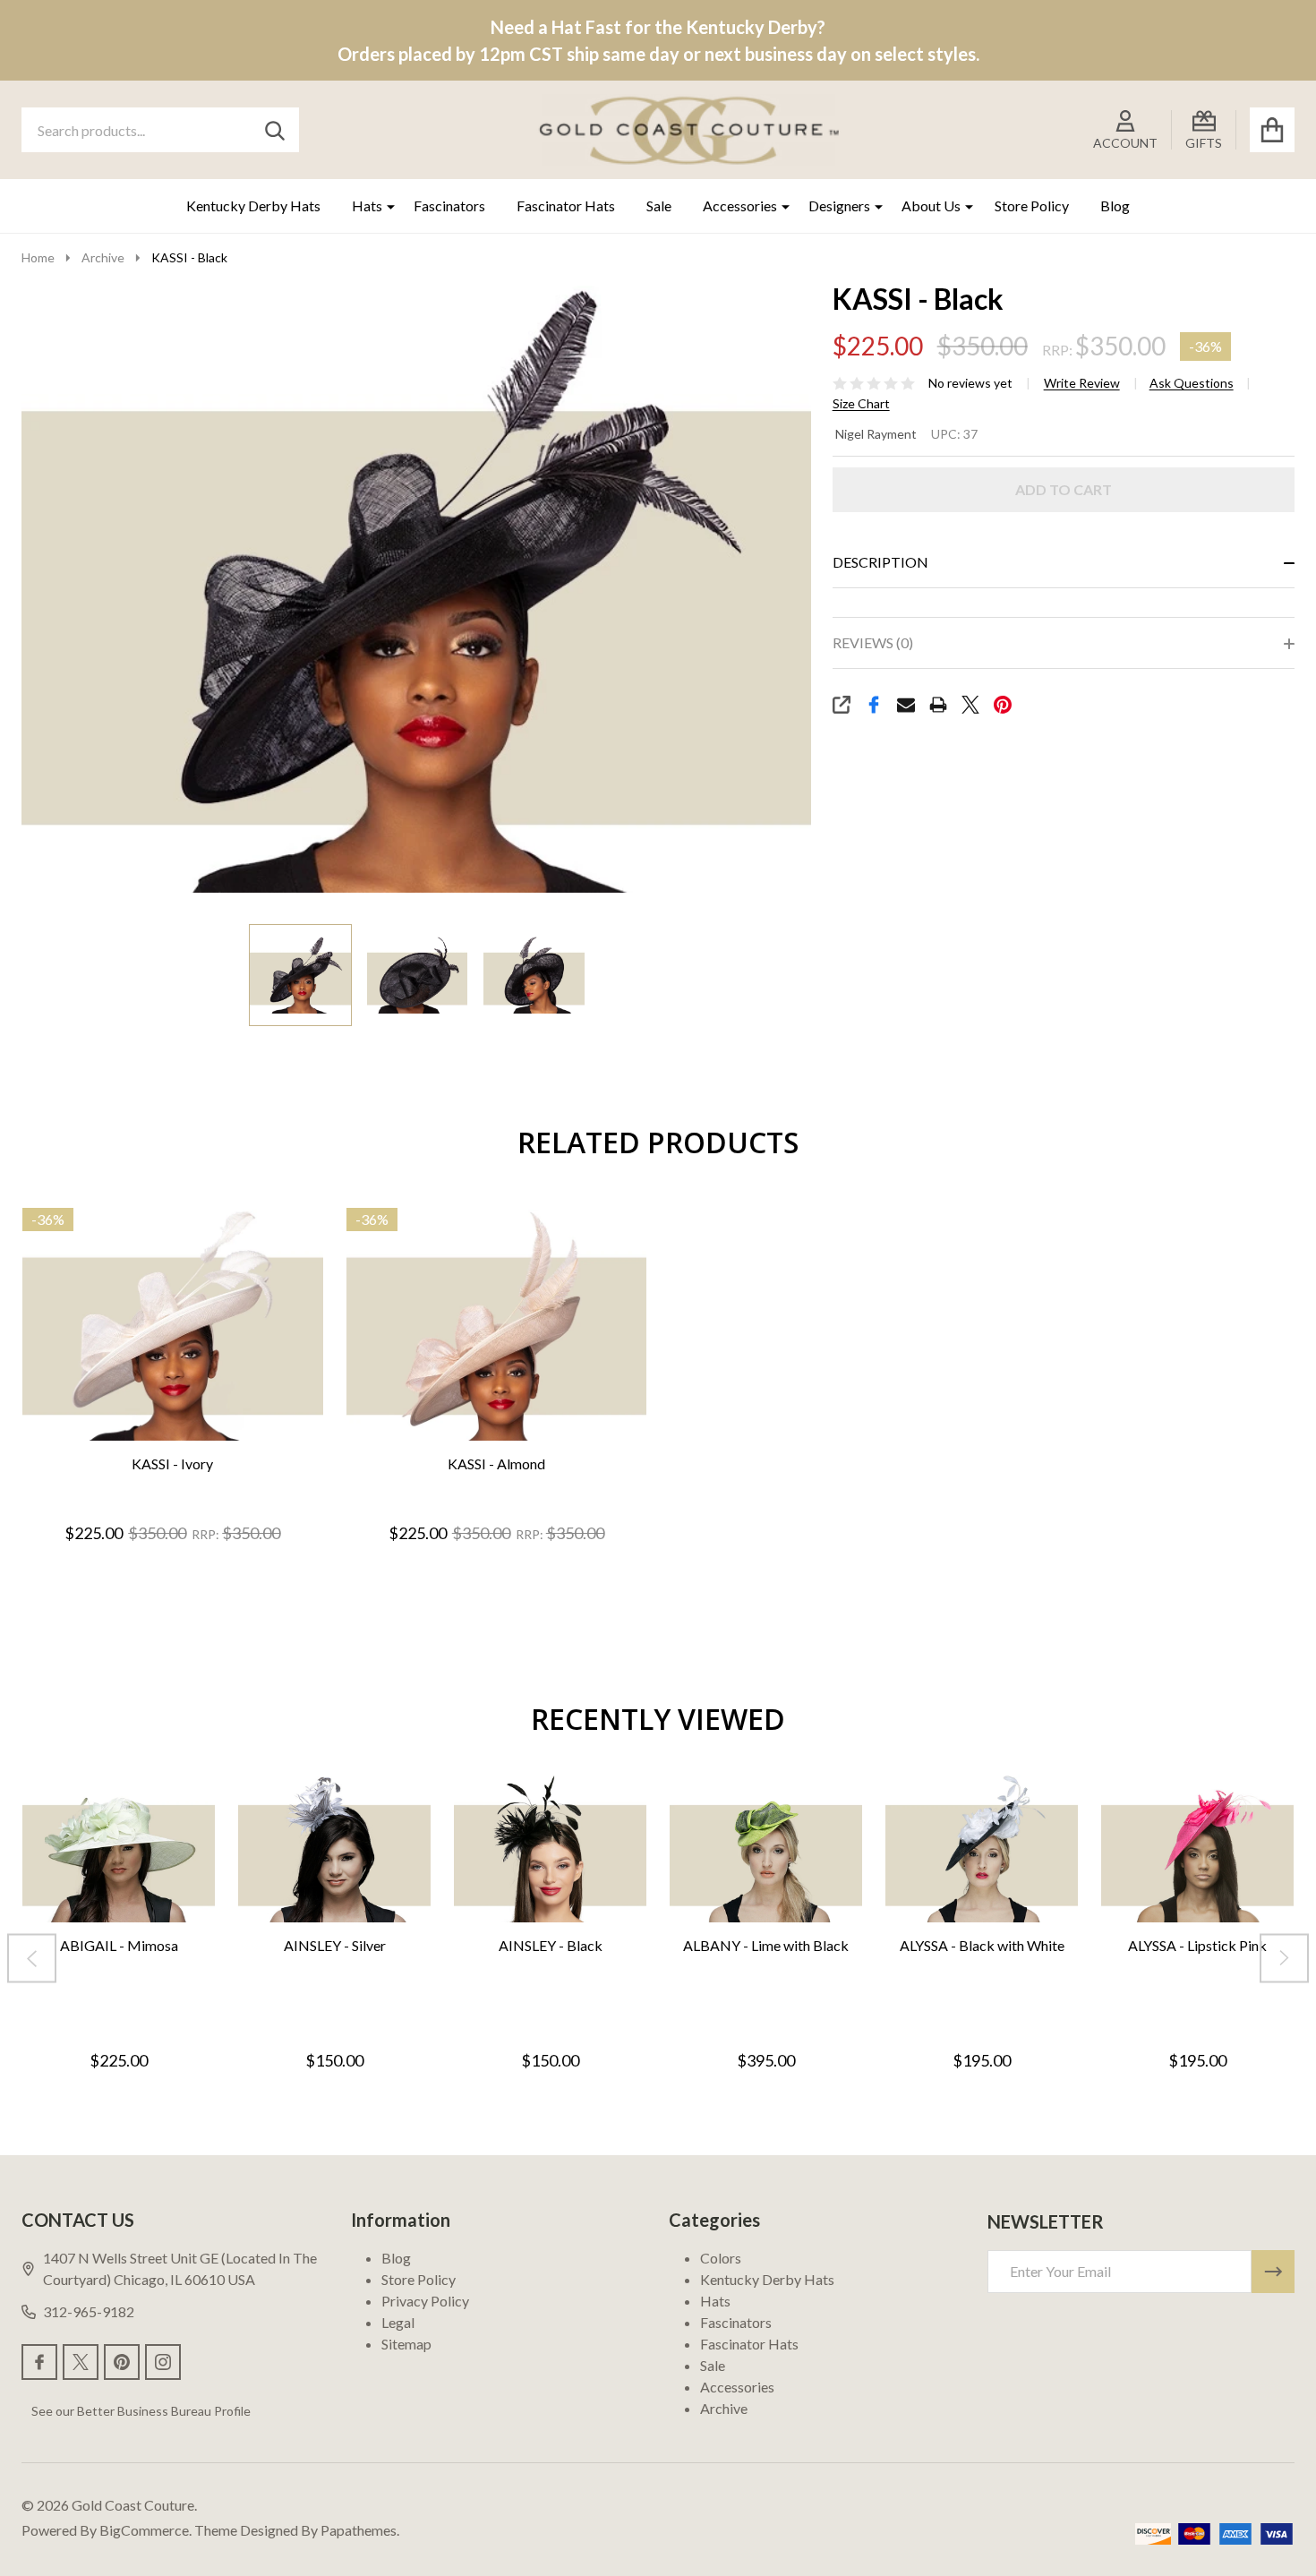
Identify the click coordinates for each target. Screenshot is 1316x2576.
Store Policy (1032, 205)
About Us (931, 205)
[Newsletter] (1273, 2272)
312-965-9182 (89, 2311)
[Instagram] (163, 2362)
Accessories (740, 205)
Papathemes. (360, 2530)
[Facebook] (874, 705)
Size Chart (861, 404)
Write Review (1082, 383)
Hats (367, 205)
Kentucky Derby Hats (253, 205)
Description (880, 562)
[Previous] (32, 1959)
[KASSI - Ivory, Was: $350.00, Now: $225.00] (173, 1325)
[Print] (938, 705)
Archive (724, 2408)
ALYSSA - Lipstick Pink (1197, 1945)
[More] (384, 206)
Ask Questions (1192, 383)
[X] (970, 705)
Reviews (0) (873, 642)
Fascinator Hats (566, 205)
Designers (839, 205)
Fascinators (449, 205)
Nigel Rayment (876, 434)
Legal (398, 2322)
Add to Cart (1064, 489)
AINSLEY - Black (551, 1945)
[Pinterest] (1003, 705)
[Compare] (191, 1460)
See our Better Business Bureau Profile (141, 2411)
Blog (1115, 205)
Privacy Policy (425, 2301)
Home (38, 257)
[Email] (906, 705)
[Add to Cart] (148, 1460)
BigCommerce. (145, 2530)
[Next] (1284, 1959)
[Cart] (1272, 130)
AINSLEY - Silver (335, 1945)
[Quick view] (234, 1460)
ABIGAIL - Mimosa (119, 1945)
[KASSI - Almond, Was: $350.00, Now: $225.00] (497, 1325)
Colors (721, 2258)
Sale (659, 205)
